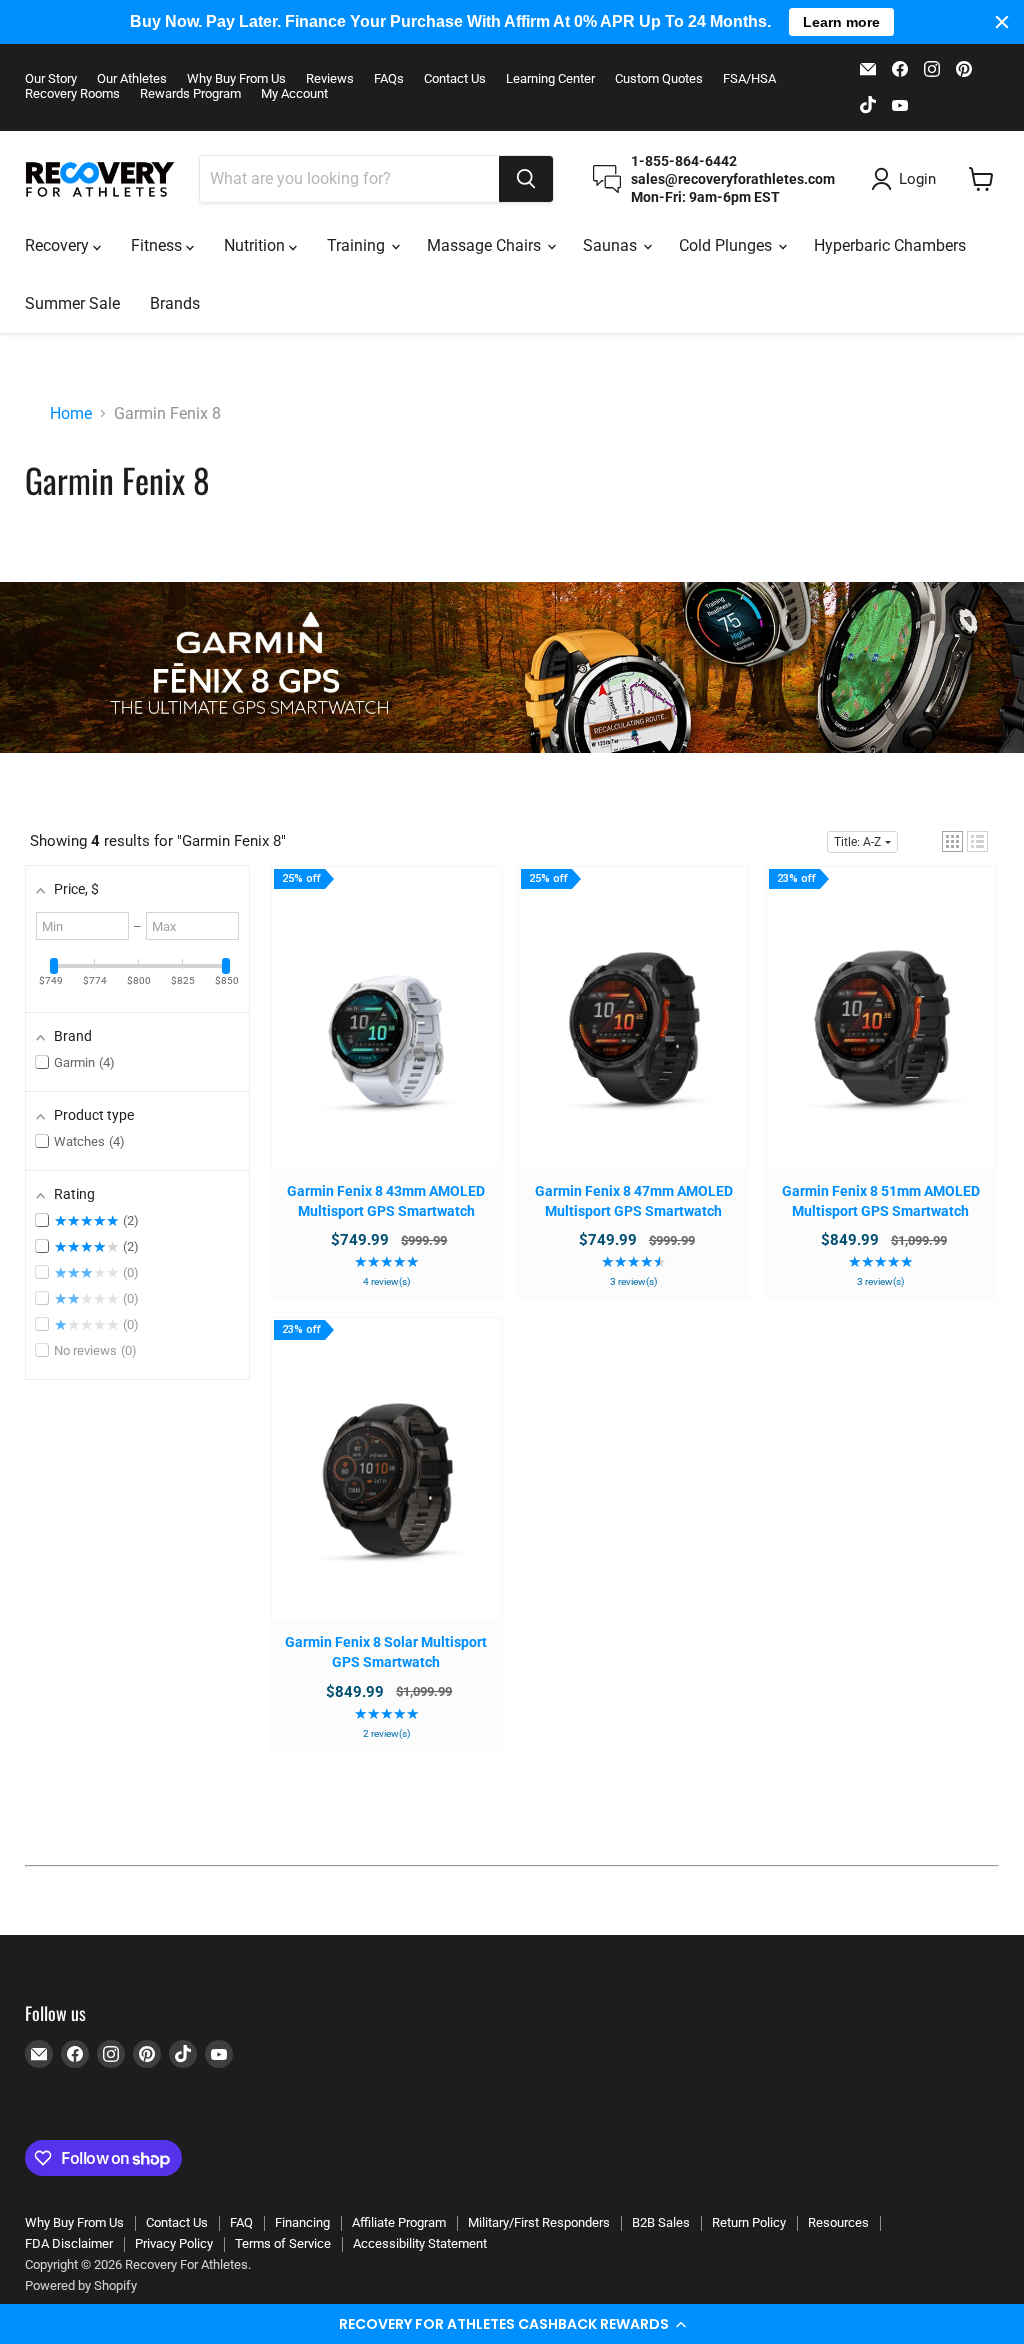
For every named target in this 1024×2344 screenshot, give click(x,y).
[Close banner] (1002, 22)
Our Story (51, 79)
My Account (294, 94)
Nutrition (256, 245)
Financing (302, 2222)
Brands (175, 303)
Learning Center (550, 79)
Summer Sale (72, 303)
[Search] (526, 179)
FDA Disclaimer (69, 2243)
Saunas (612, 245)
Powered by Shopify (81, 2285)
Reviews (330, 79)
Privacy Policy (174, 2243)
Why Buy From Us (236, 79)
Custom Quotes (659, 79)
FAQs (389, 79)
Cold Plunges (727, 245)
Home (71, 413)
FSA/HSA (749, 79)
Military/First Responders (539, 2222)
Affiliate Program (399, 2222)
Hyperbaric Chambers (890, 245)
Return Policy (749, 2222)
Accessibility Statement (420, 2243)
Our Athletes (132, 79)
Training (358, 245)
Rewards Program (190, 94)
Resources (838, 2222)
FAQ (241, 2222)
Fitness (158, 245)
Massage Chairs (486, 245)
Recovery (59, 245)
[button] (512, 2324)
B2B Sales (661, 2222)
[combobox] (349, 179)
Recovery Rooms (72, 94)
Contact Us (455, 79)
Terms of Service (283, 2243)
